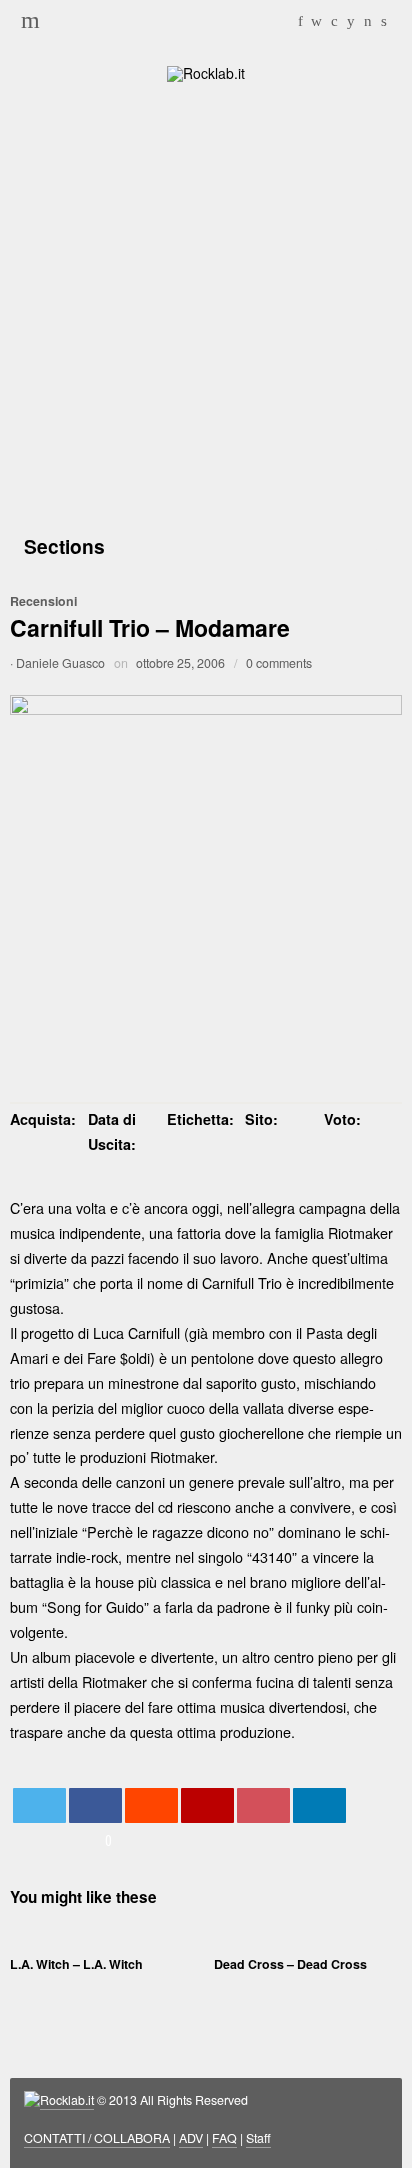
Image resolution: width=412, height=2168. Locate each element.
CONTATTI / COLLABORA (97, 2138)
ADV (191, 2138)
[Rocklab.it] (206, 71)
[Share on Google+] (208, 1805)
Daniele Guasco (60, 663)
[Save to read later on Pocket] (264, 1805)
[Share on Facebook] (96, 1805)
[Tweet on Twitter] (40, 1805)
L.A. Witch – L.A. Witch (76, 1964)
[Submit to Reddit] (152, 1805)
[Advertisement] (206, 304)
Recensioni (43, 601)
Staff (258, 2138)
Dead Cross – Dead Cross (290, 1964)
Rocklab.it (67, 2100)
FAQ (224, 2138)
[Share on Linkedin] (320, 1805)
